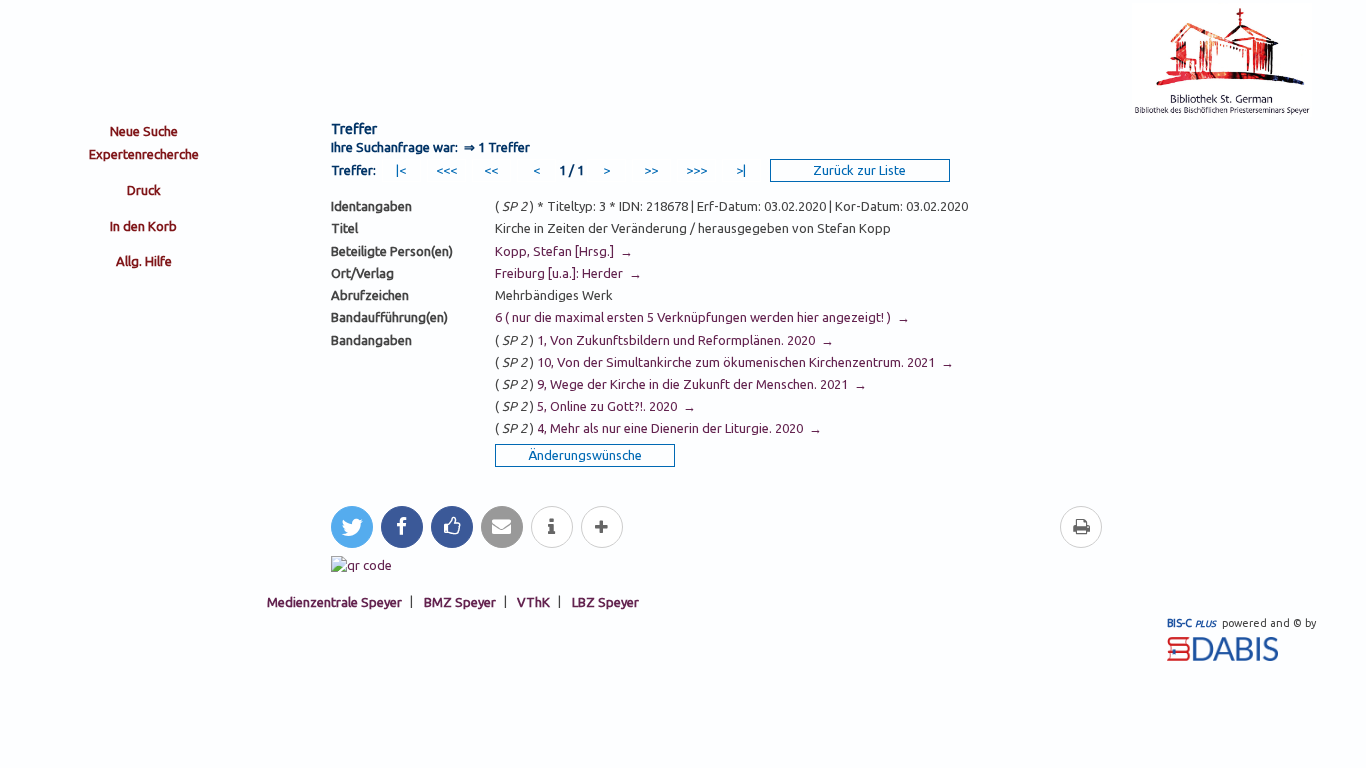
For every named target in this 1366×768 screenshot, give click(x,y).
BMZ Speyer (460, 601)
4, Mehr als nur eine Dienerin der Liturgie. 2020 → (678, 428)
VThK (533, 601)
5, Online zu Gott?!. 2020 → (615, 406)
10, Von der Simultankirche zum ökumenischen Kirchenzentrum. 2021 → (744, 362)
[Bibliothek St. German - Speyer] (1222, 112)
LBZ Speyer (605, 601)
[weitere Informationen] (552, 527)
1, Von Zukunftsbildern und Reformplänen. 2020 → (684, 340)
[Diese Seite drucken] (1081, 527)
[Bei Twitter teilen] (352, 527)
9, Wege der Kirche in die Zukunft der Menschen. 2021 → (700, 384)
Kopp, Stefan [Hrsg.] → (564, 251)
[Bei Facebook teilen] (402, 527)
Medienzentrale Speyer (334, 601)
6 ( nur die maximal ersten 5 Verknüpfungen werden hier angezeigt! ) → (702, 317)
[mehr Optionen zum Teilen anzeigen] (602, 527)
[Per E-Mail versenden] (502, 527)
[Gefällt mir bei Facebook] (452, 527)
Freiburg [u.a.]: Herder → (568, 273)
